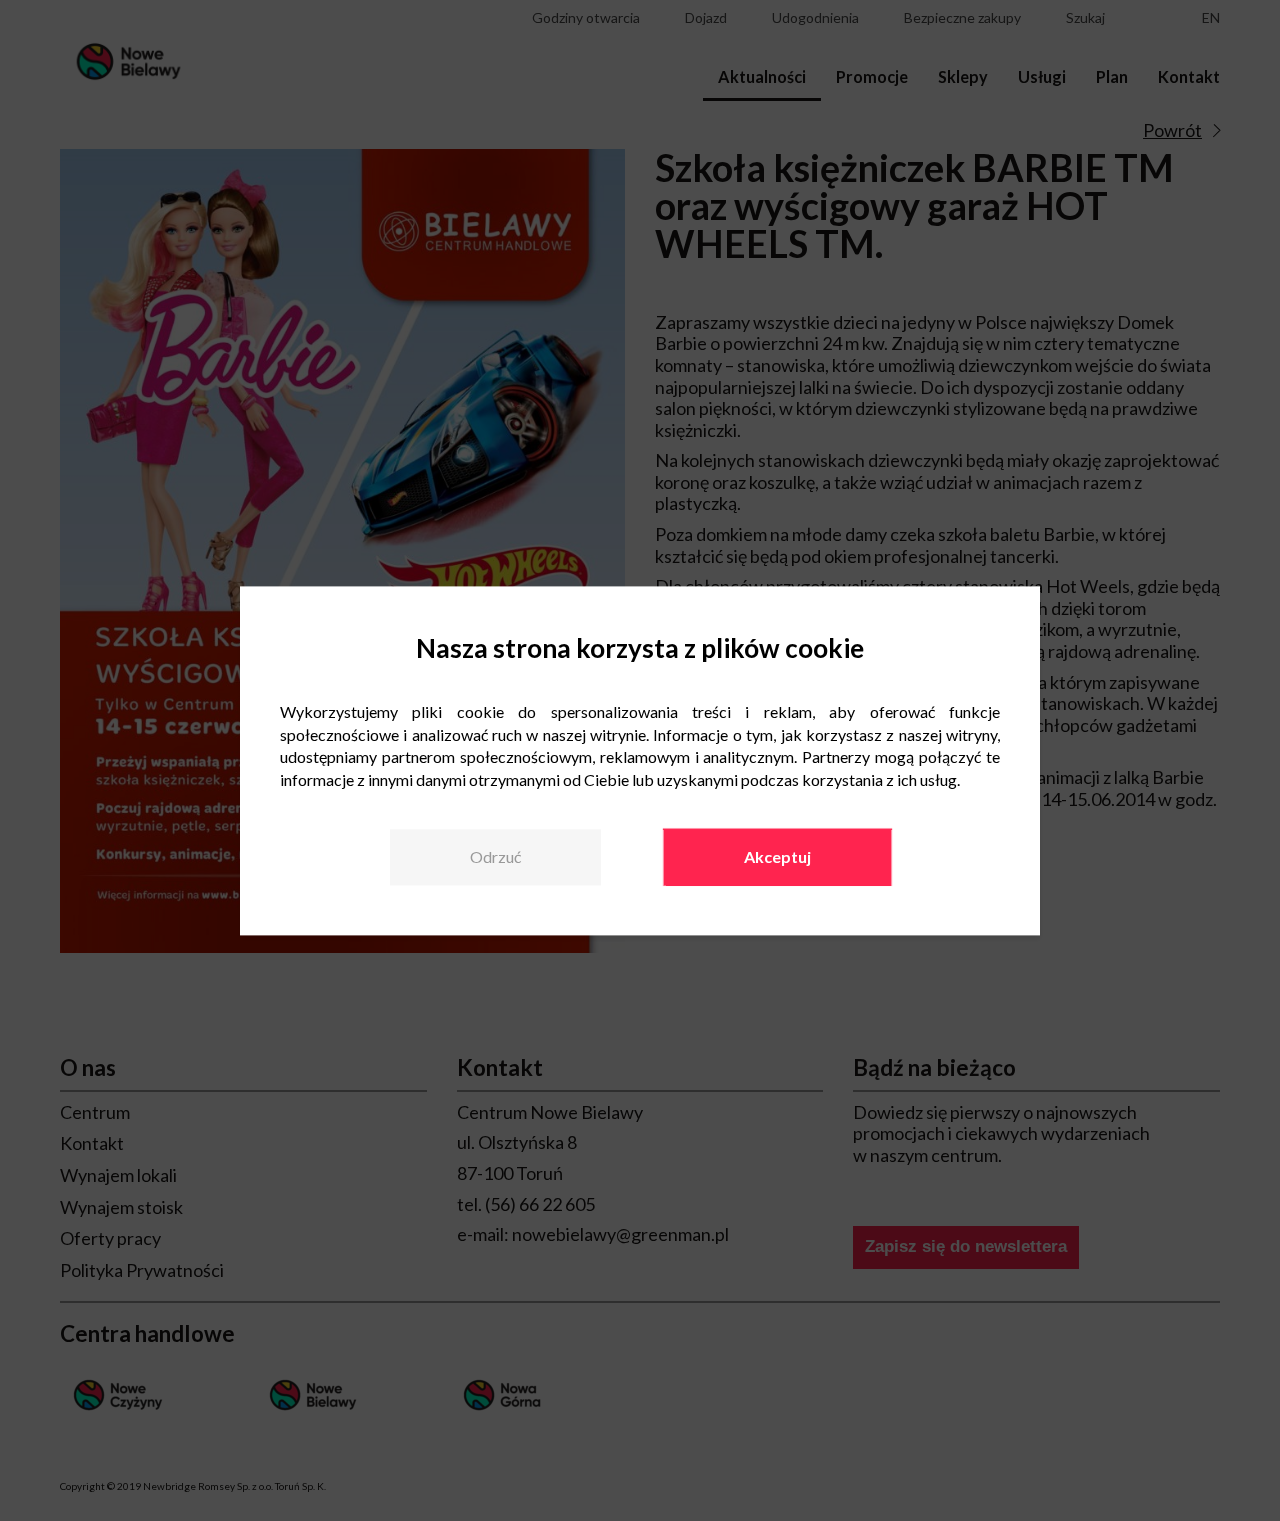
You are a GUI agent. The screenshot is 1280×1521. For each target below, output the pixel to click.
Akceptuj (777, 857)
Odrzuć (495, 857)
